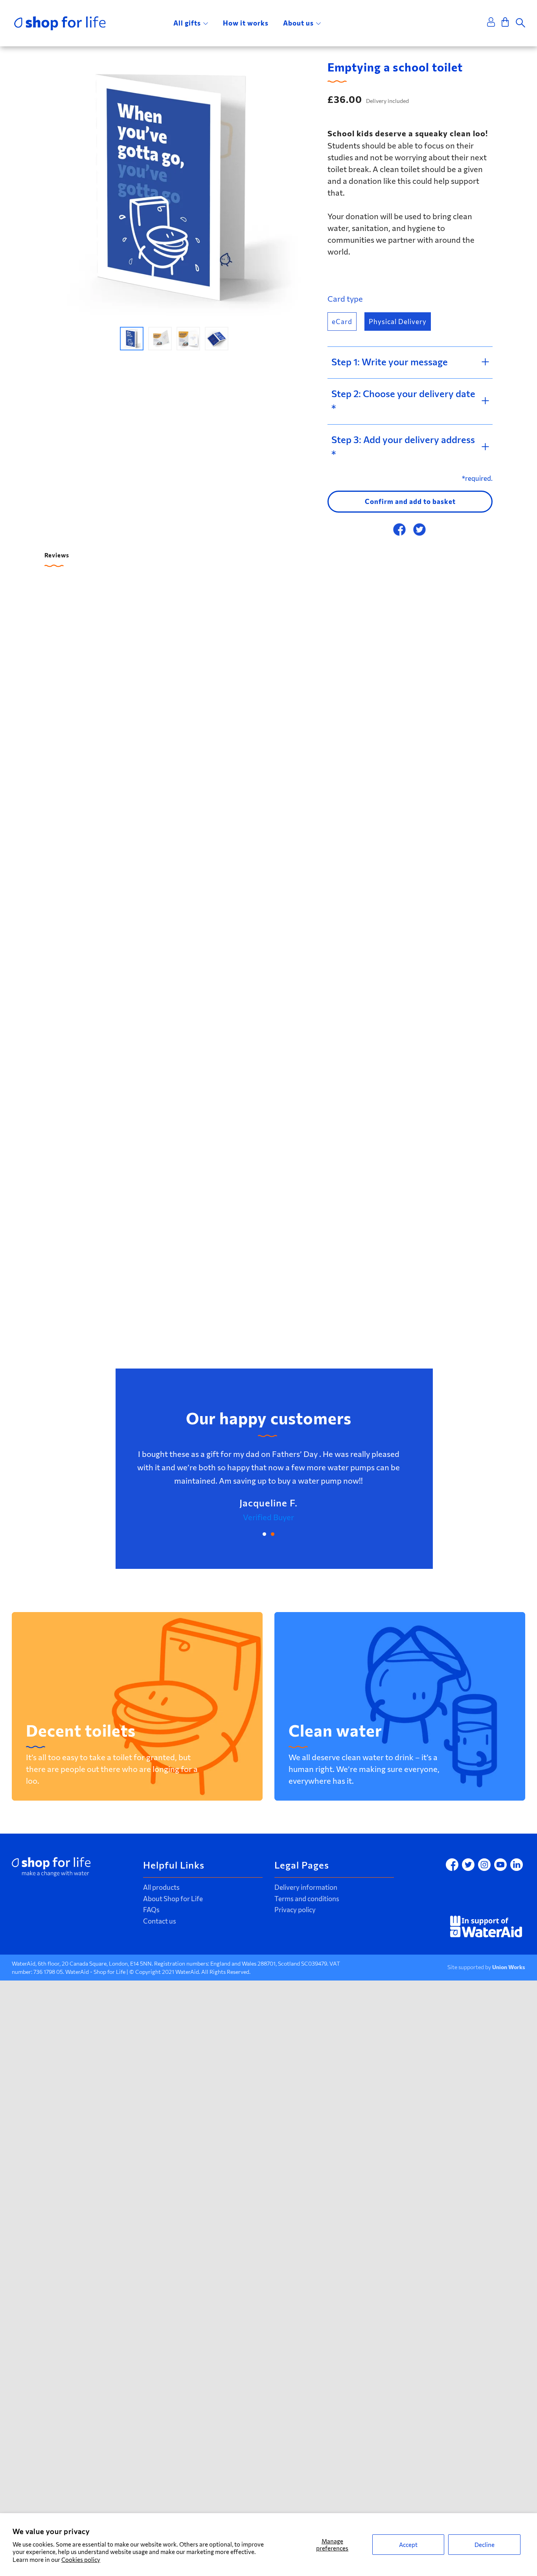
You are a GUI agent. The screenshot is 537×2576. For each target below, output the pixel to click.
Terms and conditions (307, 1899)
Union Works (509, 1967)
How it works (246, 23)
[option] (174, 188)
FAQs (151, 1910)
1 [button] (264, 1534)
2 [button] (273, 1534)
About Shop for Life (173, 1899)
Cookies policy (81, 2560)
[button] (132, 339)
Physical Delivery (398, 322)
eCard (342, 322)
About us (298, 23)
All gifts (187, 23)
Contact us (160, 1921)
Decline (485, 2545)
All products (161, 1887)
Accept (408, 2545)
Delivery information (306, 1887)
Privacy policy (295, 1910)
